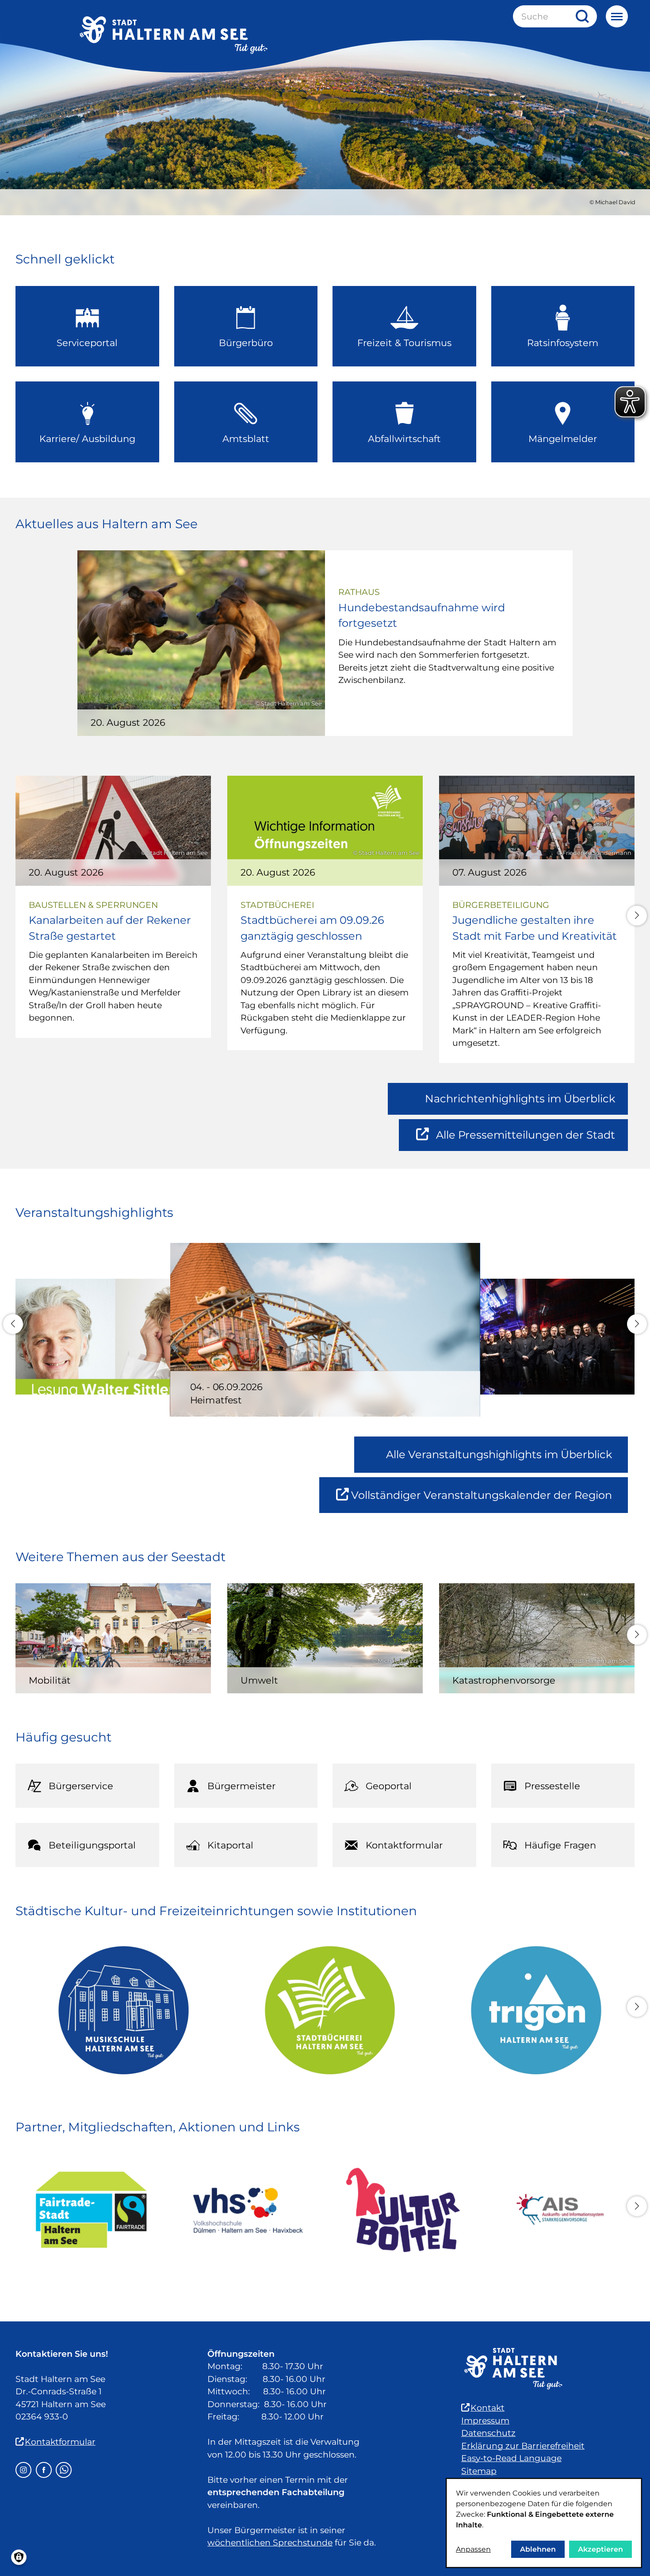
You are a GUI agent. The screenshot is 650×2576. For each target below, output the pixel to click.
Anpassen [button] (473, 2549)
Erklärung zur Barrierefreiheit (523, 2446)
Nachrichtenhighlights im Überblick (520, 1099)
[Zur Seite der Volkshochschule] (247, 2210)
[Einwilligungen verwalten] (19, 2557)
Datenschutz (488, 2433)
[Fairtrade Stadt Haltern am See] (91, 2210)
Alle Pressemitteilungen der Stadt (525, 1140)
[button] (637, 916)
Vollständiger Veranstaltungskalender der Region (489, 1501)
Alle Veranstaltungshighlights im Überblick (499, 1454)
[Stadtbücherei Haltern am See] (325, 2010)
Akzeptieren (600, 2549)
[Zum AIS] (559, 2210)
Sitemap (479, 2471)
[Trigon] (531, 2010)
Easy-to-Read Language (511, 2458)
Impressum (485, 2421)
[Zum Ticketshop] (403, 2210)
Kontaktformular (60, 2442)
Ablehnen (538, 2549)
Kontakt (487, 2408)
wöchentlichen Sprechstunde (270, 2543)
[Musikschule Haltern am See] (119, 2010)
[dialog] (544, 2523)
